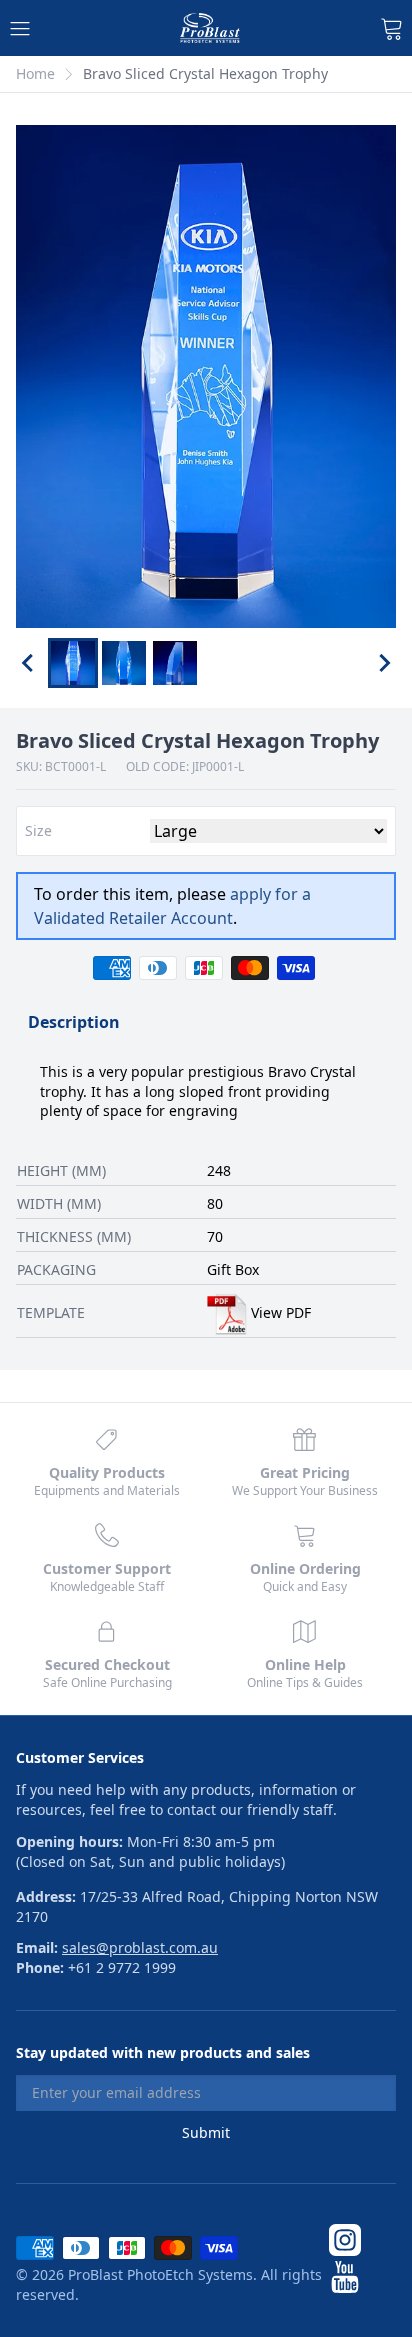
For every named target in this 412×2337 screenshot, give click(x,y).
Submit (206, 2132)
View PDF (281, 1312)
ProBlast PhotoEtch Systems (160, 2274)
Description (74, 1022)
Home (35, 73)
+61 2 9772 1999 (122, 1967)
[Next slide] (383, 663)
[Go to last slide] (28, 663)
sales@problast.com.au (140, 1947)
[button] (73, 663)
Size (38, 831)
